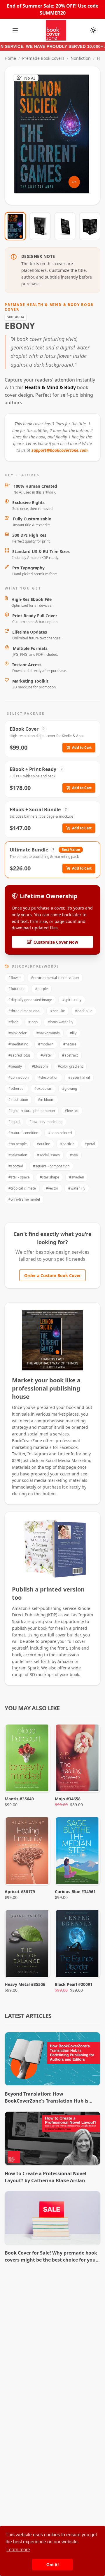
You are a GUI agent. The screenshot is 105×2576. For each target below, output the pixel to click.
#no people (18, 1144)
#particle (67, 1144)
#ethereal (16, 1088)
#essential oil (79, 1077)
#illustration (18, 1100)
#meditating (18, 1044)
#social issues (48, 1155)
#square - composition (51, 1166)
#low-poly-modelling (46, 1122)
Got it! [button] (53, 2565)
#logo (33, 1022)
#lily (73, 1033)
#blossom (40, 1066)
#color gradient (70, 1066)
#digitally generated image (30, 1000)
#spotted (16, 1166)
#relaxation (18, 1155)
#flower (15, 978)
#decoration (48, 1077)
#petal (90, 1144)
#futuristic (17, 989)
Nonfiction (81, 58)
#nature (70, 1044)
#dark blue (84, 1011)
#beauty (15, 1066)
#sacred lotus (20, 1055)
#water (46, 1055)
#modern (46, 1044)
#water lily (77, 1188)
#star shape (49, 1177)
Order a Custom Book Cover (52, 1275)
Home (10, 58)
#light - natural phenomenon (32, 1111)
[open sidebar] (15, 30)
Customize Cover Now (56, 942)
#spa (74, 1155)
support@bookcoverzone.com (60, 450)
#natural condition (23, 1133)
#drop (13, 1022)
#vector (52, 1188)
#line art (72, 1111)
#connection (19, 1077)
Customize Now (56, 136)
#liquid (14, 1122)
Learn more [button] (18, 2550)
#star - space (19, 1177)
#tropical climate (22, 1188)
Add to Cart (82, 747)
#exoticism (43, 1088)
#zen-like (58, 1011)
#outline (43, 1144)
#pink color (17, 1033)
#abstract (70, 1055)
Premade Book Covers (43, 58)
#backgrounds (48, 1033)
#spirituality (72, 1000)
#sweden (77, 1177)
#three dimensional (24, 1011)
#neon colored (60, 1133)
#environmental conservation (55, 978)
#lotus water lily (60, 1022)
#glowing (70, 1088)
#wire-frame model (24, 1199)
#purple (41, 989)
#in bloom (46, 1100)
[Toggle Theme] (93, 30)
